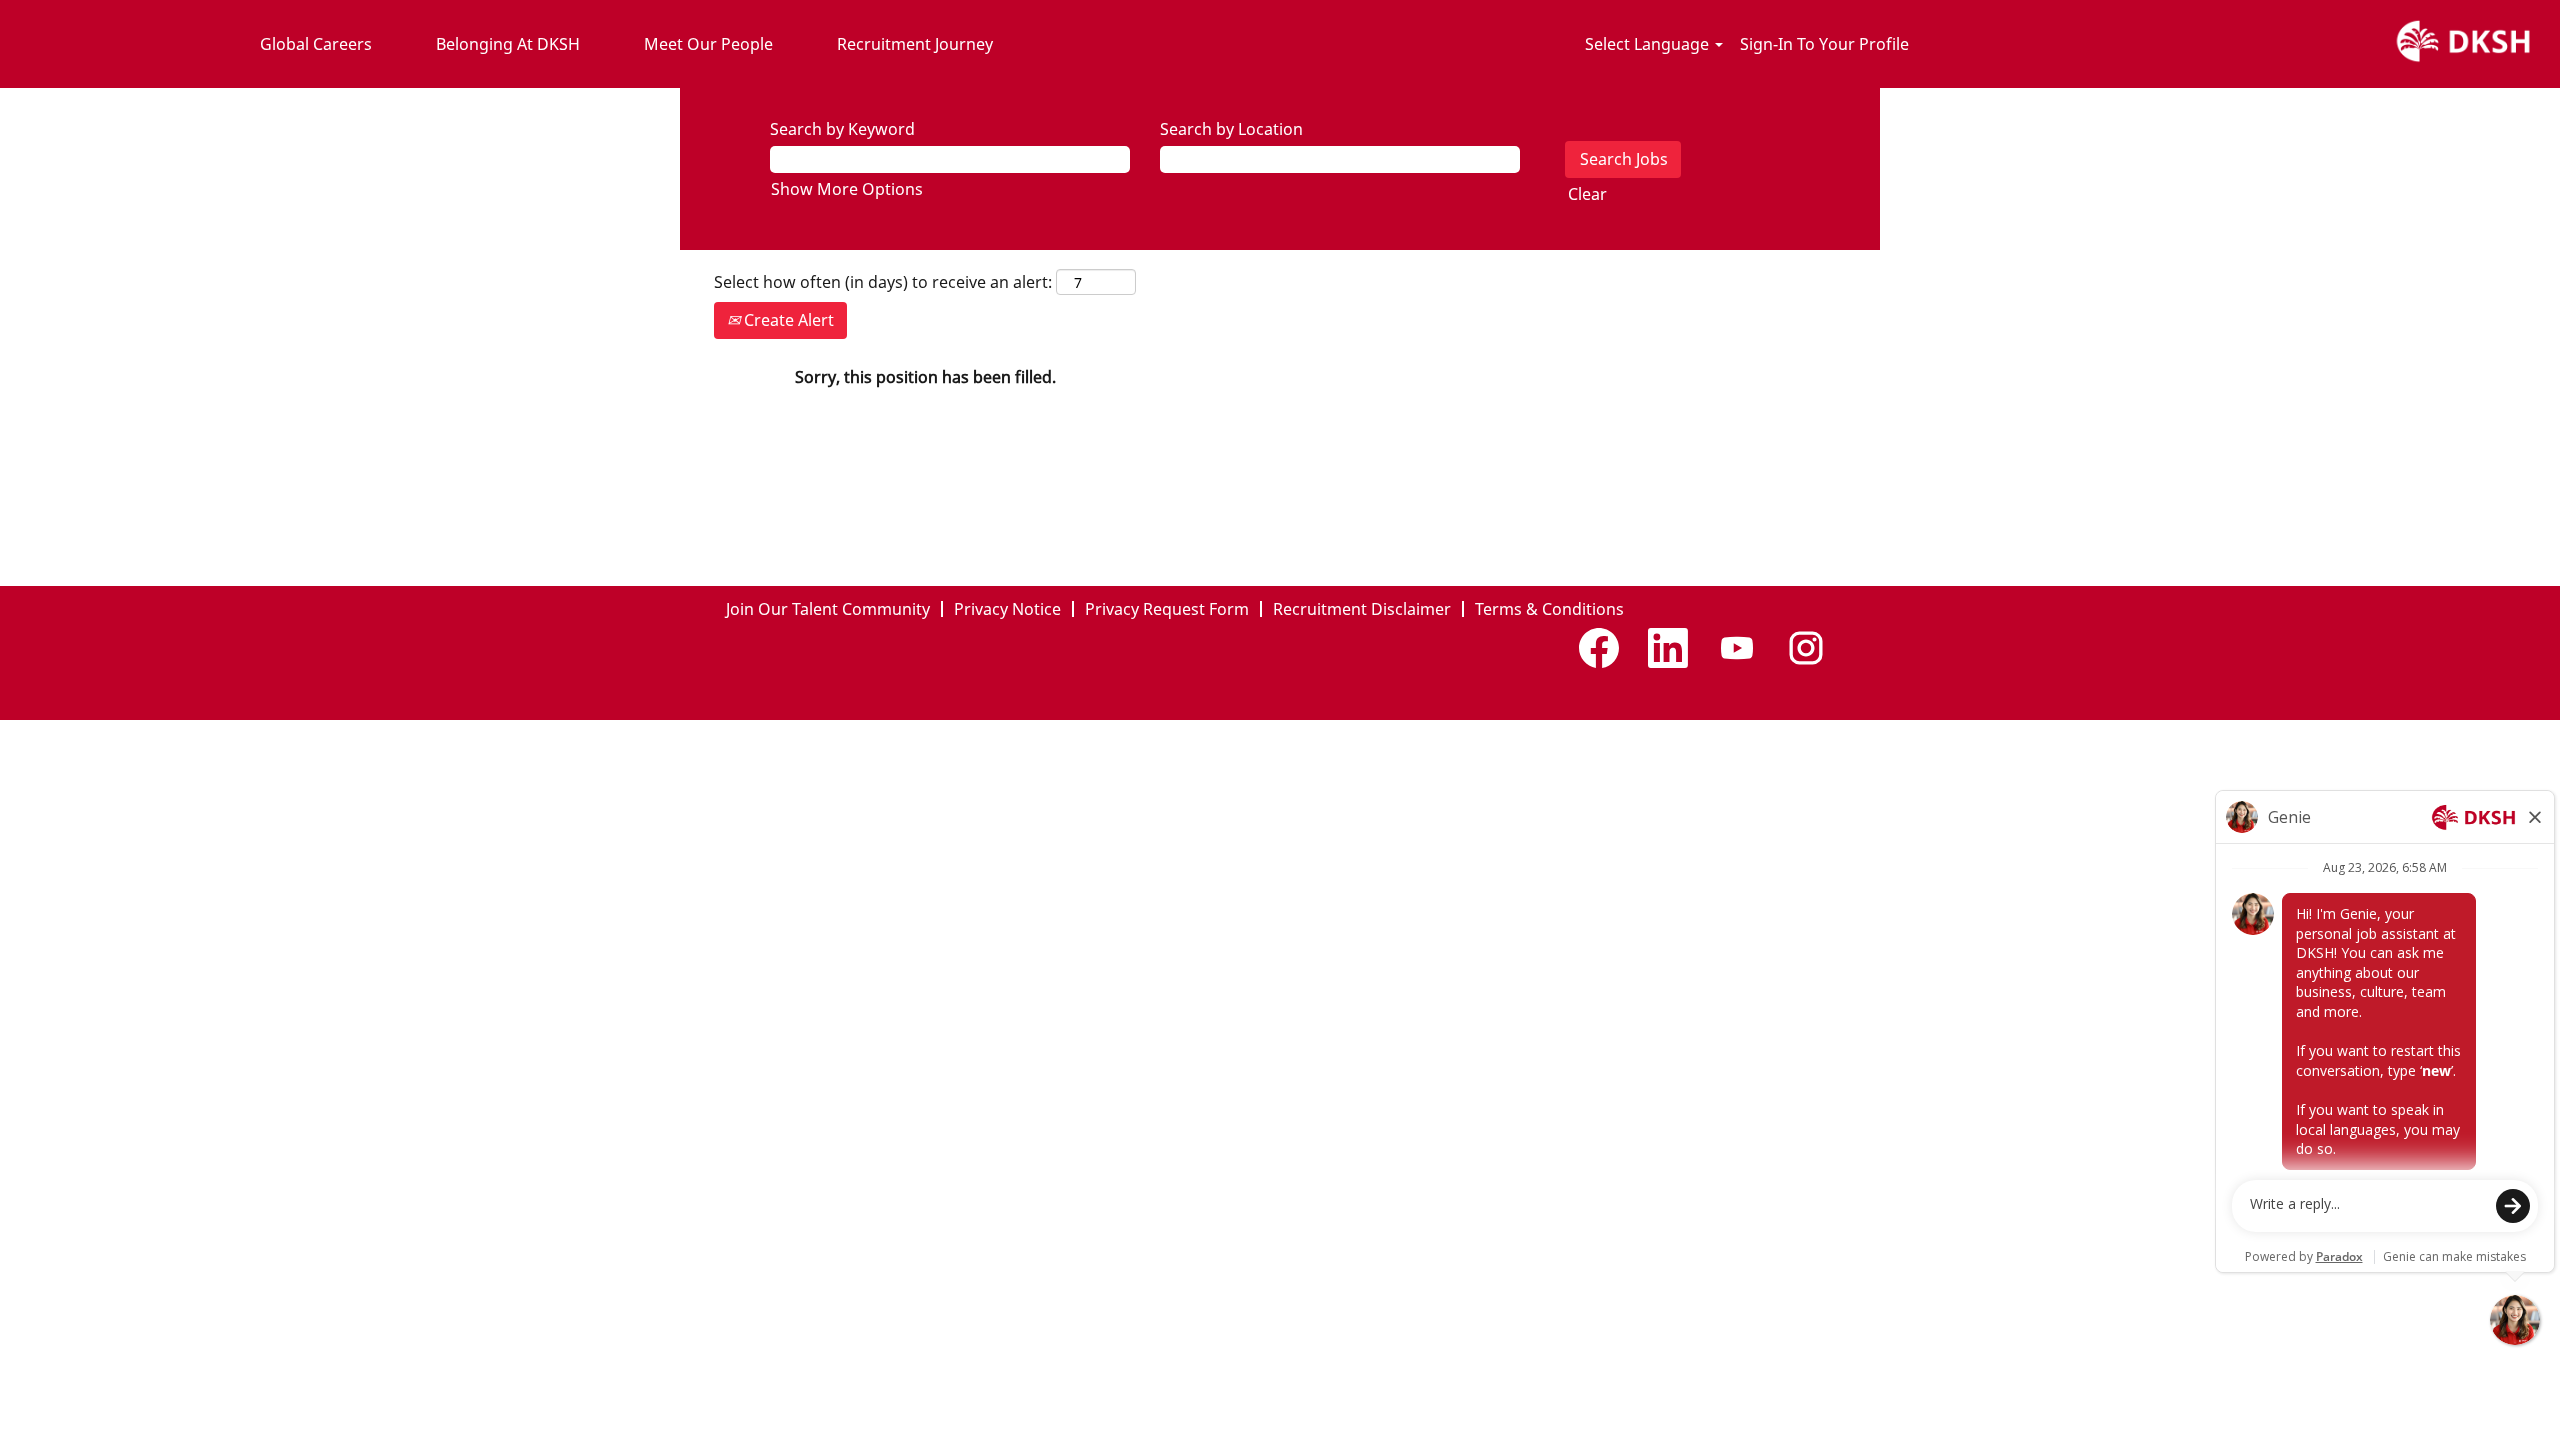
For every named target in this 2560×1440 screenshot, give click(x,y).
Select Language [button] (1649, 44)
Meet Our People (708, 44)
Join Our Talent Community (828, 609)
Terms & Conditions (1549, 609)
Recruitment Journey (915, 44)
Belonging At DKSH (508, 44)
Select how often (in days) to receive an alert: (883, 282)
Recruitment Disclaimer (1362, 609)
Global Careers (316, 44)
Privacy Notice (1007, 609)
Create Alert (787, 320)
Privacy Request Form (1167, 609)
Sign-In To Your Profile (1824, 44)
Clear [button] (1587, 194)
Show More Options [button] (847, 189)
